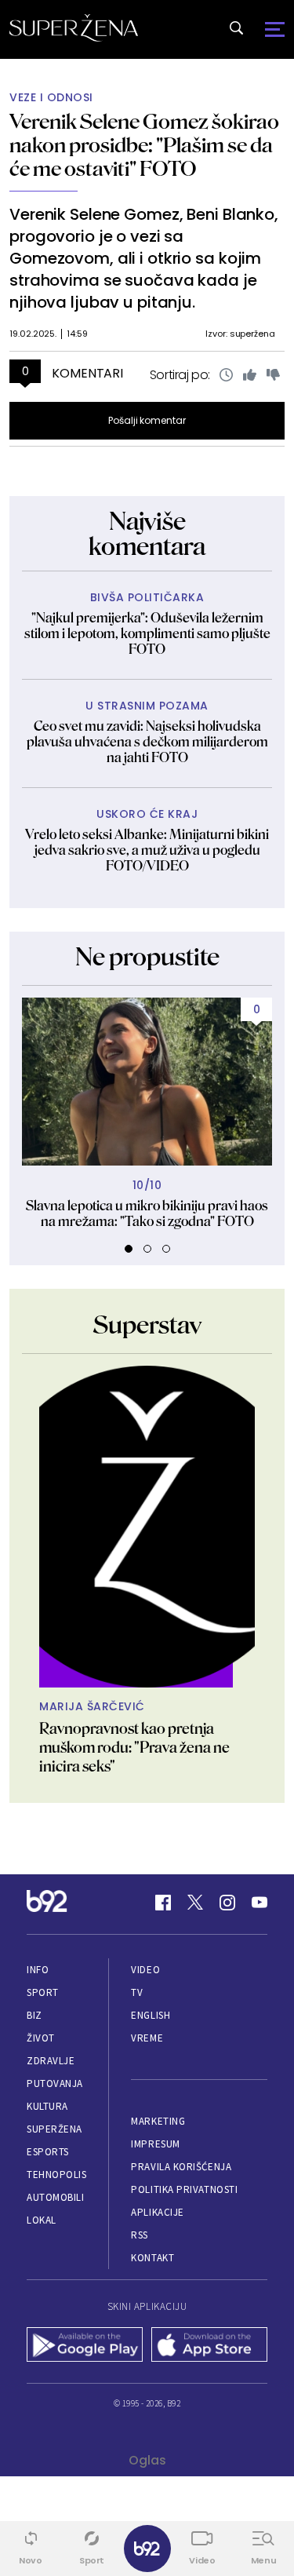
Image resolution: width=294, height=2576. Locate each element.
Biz (34, 2015)
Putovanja (55, 2083)
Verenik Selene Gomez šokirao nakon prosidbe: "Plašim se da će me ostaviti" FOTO (144, 145)
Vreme (147, 2038)
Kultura (47, 2106)
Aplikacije (157, 2212)
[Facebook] (163, 1903)
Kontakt (152, 2258)
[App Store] (210, 2346)
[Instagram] (227, 1903)
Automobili (55, 2197)
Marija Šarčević (92, 1707)
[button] (129, 1249)
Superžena (54, 2129)
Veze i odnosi (51, 98)
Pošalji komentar (147, 420)
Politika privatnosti (184, 2189)
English (151, 2015)
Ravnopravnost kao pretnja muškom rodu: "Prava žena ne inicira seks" (134, 1747)
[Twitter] (195, 1903)
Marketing (158, 2121)
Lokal (42, 2220)
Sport (43, 1992)
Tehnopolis (56, 2175)
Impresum (155, 2144)
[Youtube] (260, 1903)
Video (145, 1970)
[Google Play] (85, 2346)
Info (38, 1970)
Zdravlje (51, 2061)
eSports (48, 2152)
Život (41, 2038)
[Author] (147, 1527)
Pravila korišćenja (181, 2167)
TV (137, 1992)
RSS (140, 2235)
